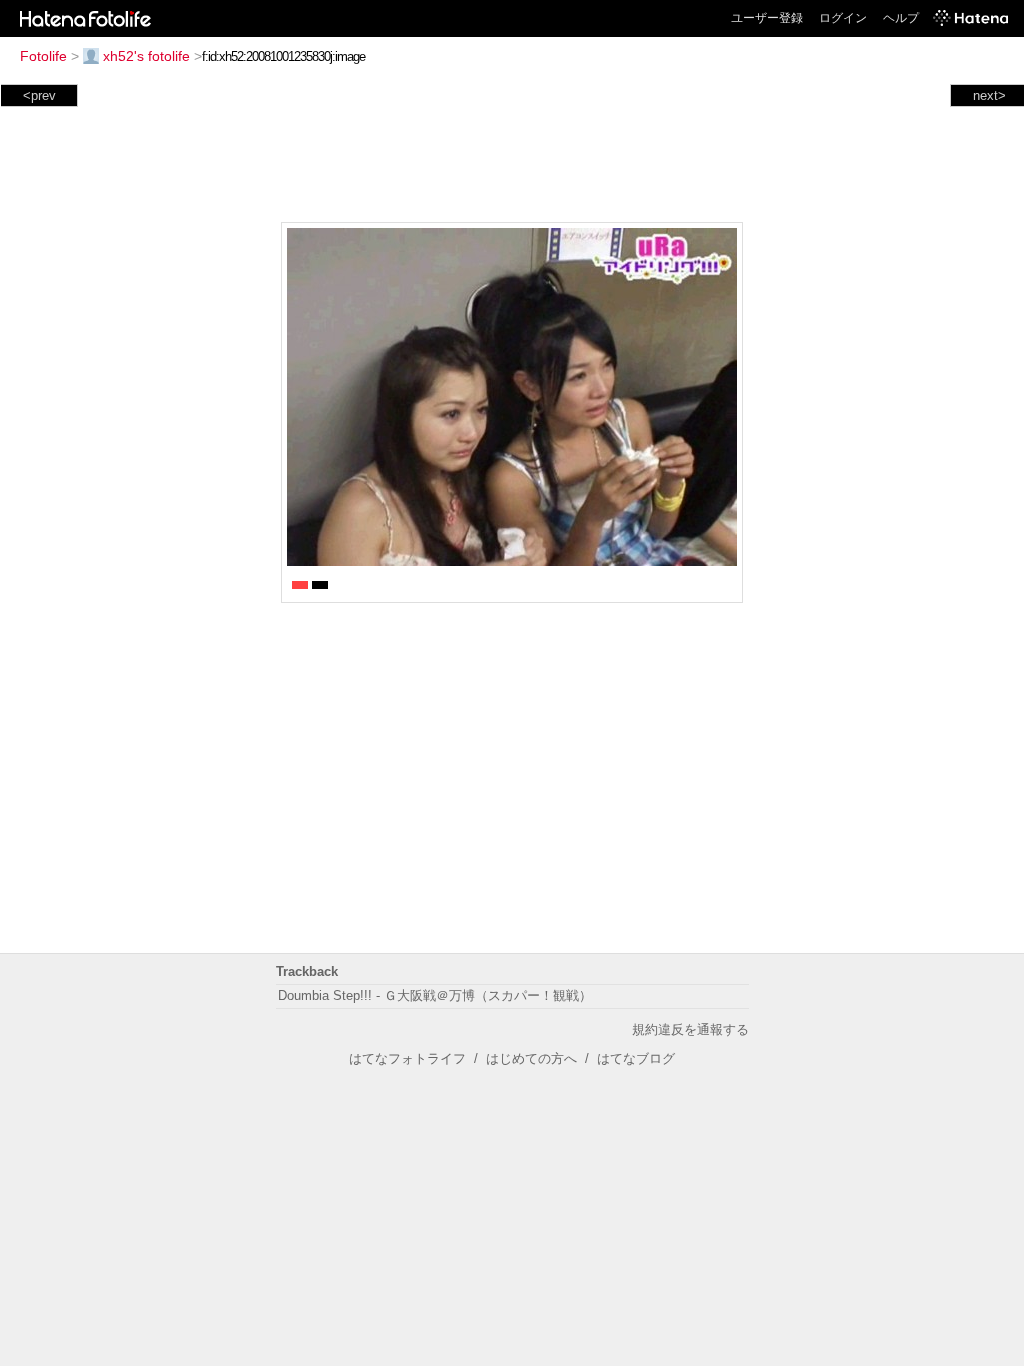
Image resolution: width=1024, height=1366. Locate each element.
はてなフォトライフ (407, 1058)
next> (989, 95)
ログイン (843, 18)
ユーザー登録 (767, 18)
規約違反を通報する (690, 1029)
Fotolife (43, 56)
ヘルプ (901, 18)
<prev (39, 95)
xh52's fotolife (146, 56)
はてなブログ (636, 1058)
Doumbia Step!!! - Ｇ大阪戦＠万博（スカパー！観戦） (435, 995)
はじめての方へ (531, 1058)
